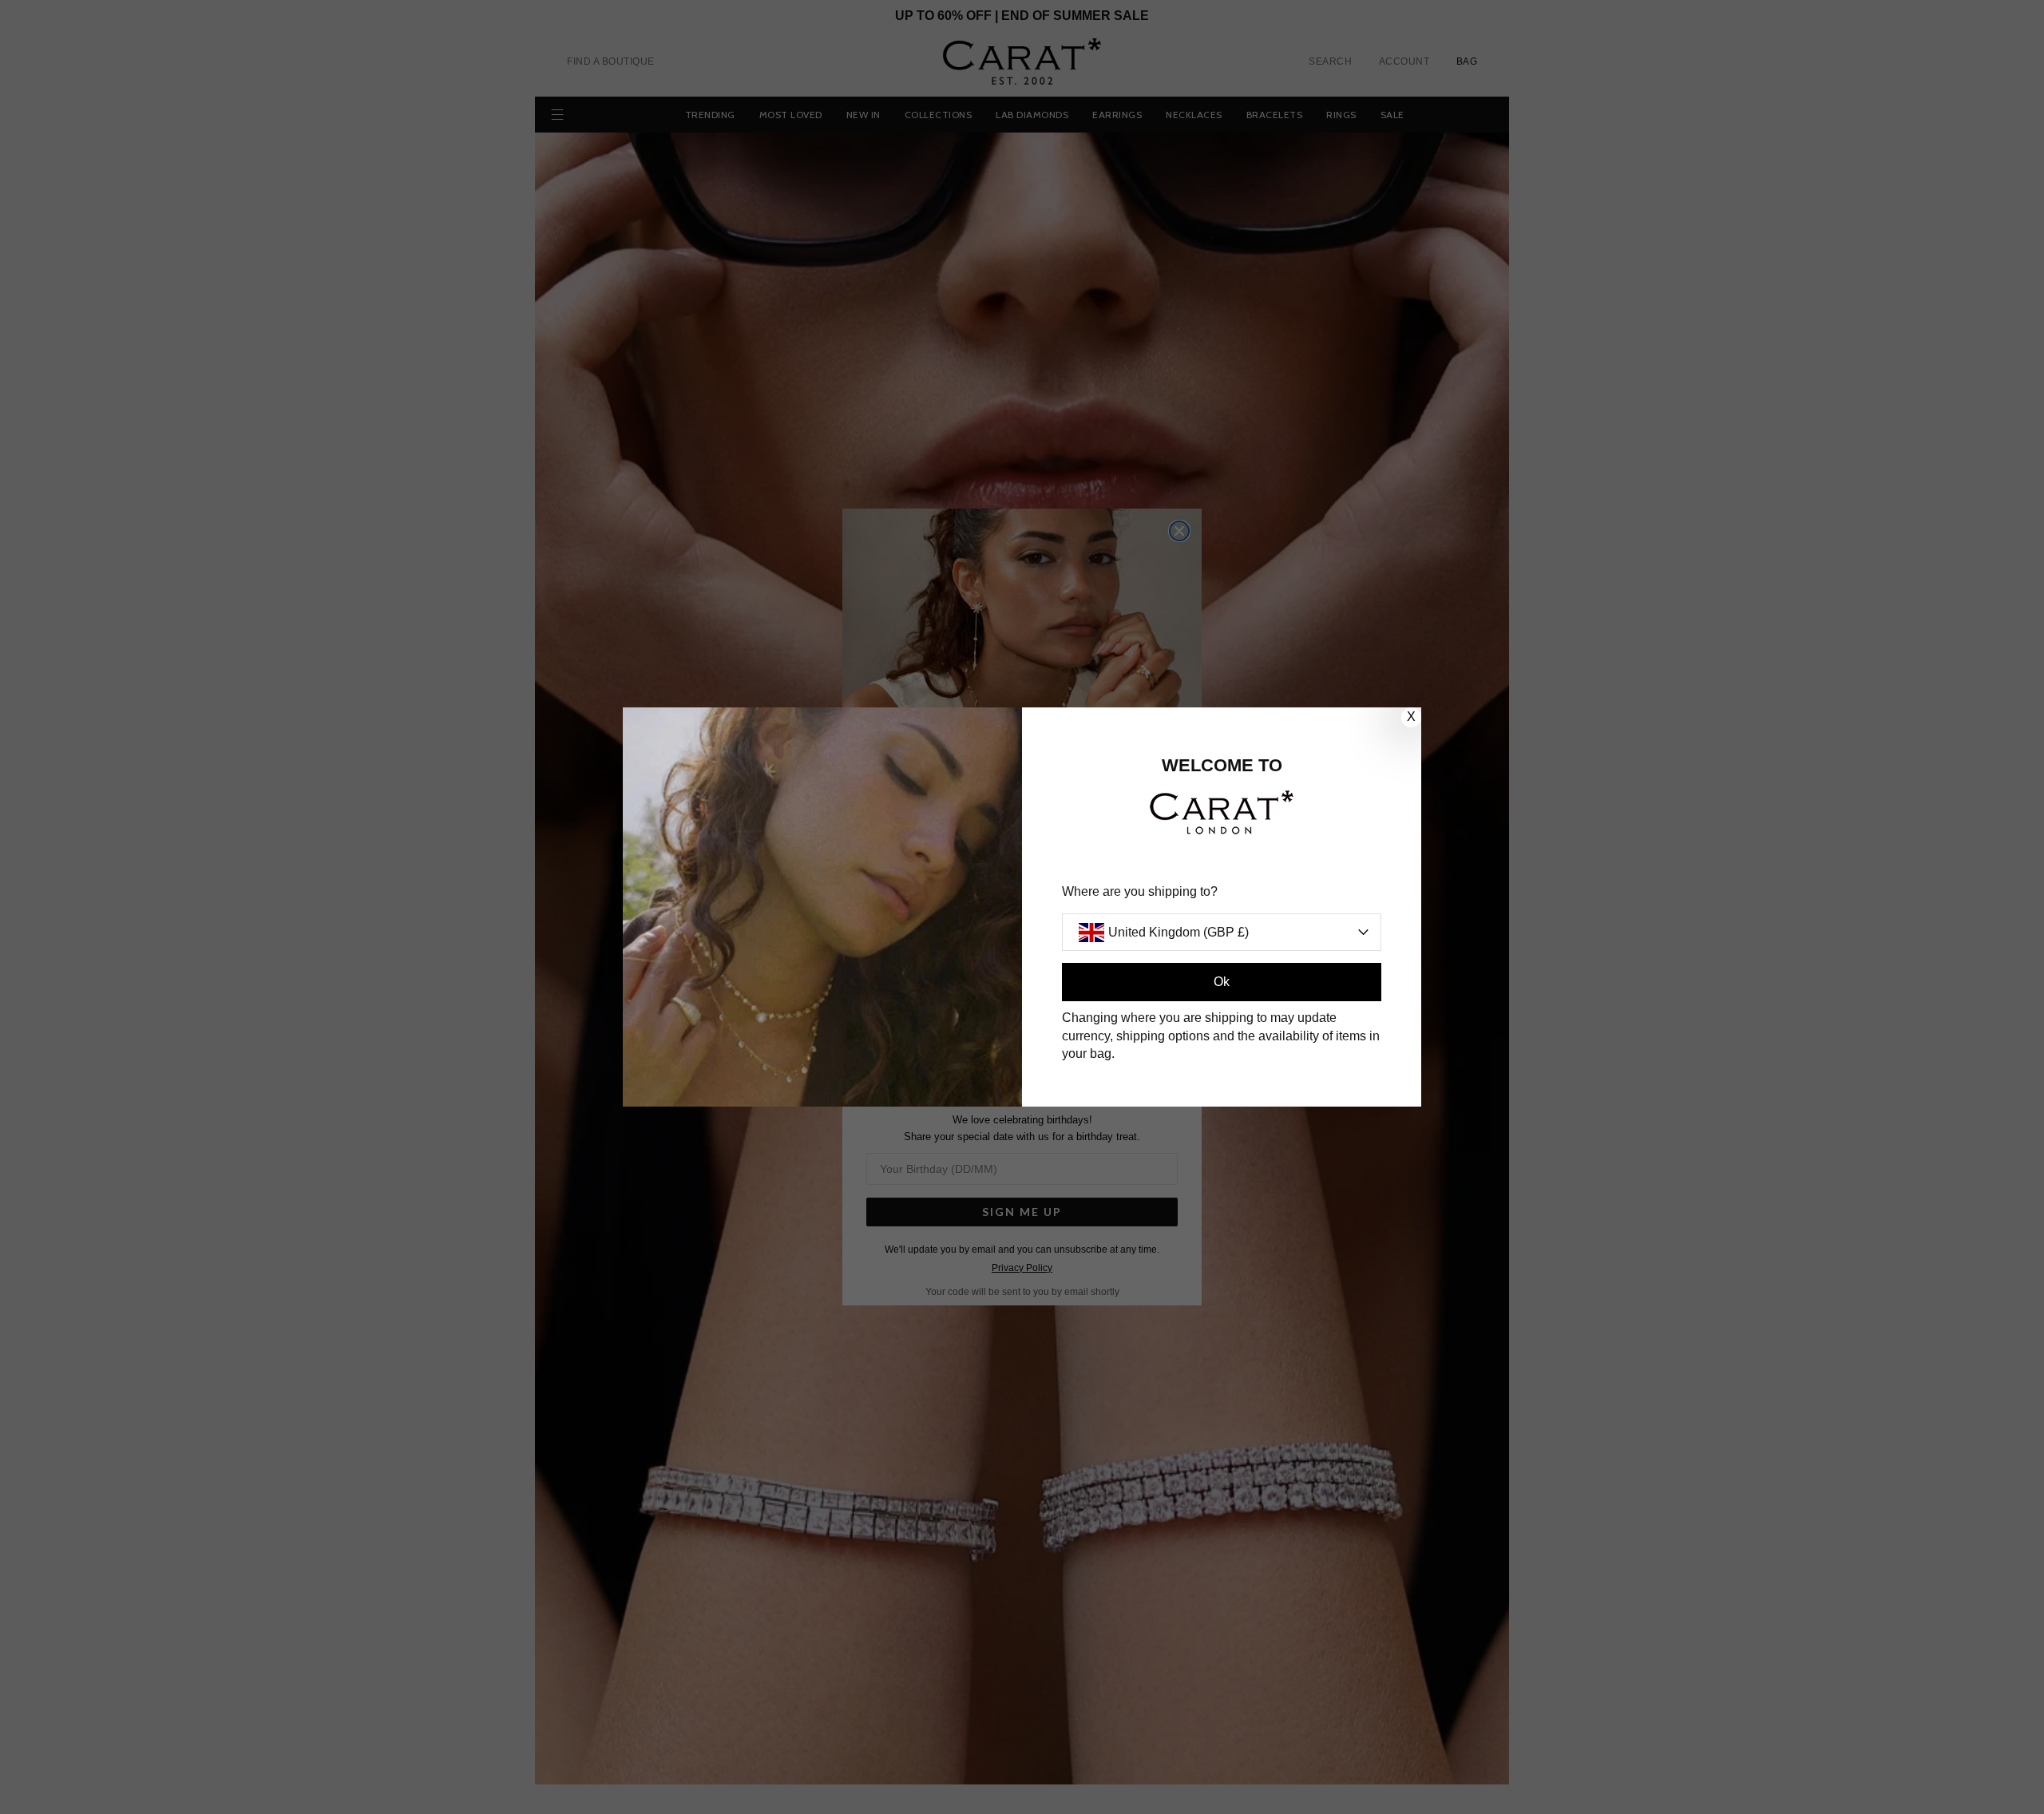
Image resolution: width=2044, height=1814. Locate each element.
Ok (1222, 982)
